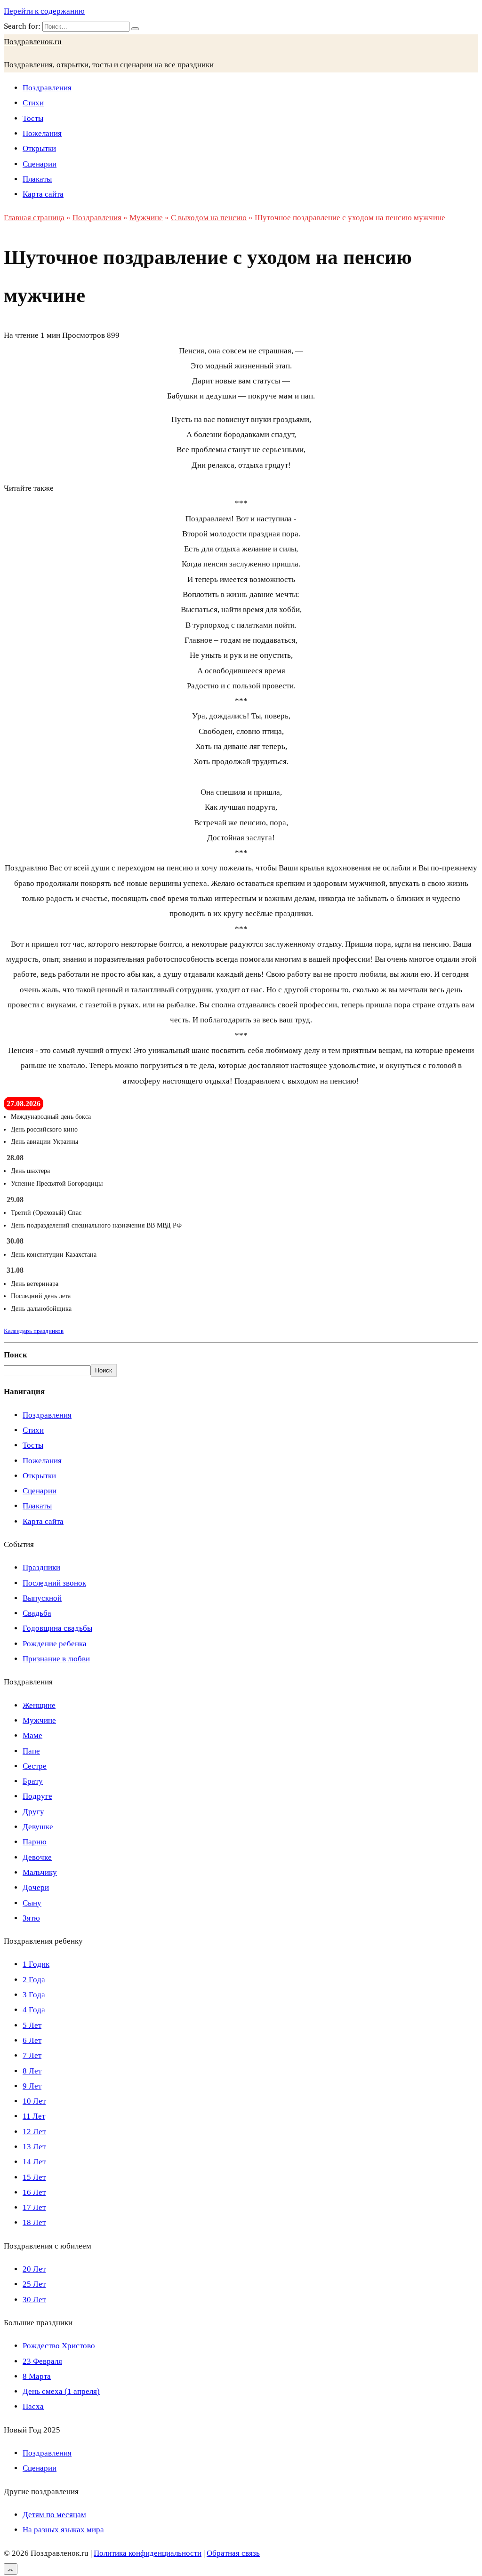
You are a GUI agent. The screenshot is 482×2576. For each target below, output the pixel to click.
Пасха (33, 2406)
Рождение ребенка (55, 1644)
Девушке (38, 1827)
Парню (35, 1842)
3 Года (34, 1995)
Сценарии (40, 164)
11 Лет (34, 2116)
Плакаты (37, 179)
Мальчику (40, 1872)
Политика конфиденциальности (148, 2553)
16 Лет (34, 2192)
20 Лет (34, 2269)
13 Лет (34, 2147)
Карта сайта (43, 194)
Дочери (36, 1887)
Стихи (33, 103)
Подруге (37, 1796)
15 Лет (34, 2177)
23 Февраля (42, 2361)
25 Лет (34, 2284)
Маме (32, 1735)
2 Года (34, 1980)
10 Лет (34, 2101)
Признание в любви (56, 1659)
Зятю (31, 1918)
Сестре (35, 1766)
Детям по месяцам (54, 2515)
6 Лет (32, 2040)
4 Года (34, 2010)
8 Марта (37, 2376)
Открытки (39, 148)
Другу (33, 1812)
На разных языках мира (63, 2530)
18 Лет (34, 2222)
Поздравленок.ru (33, 42)
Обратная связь (233, 2553)
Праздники (41, 1567)
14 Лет (34, 2162)
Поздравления (47, 88)
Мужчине (39, 1720)
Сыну (32, 1903)
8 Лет (32, 2071)
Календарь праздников (34, 1331)
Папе (31, 1751)
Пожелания (42, 133)
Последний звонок (54, 1583)
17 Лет (34, 2207)
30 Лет (34, 2300)
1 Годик (36, 1964)
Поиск (16, 1355)
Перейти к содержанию (44, 11)
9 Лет (32, 2086)
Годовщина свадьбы (57, 1628)
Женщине (39, 1705)
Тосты (33, 118)
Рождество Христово (59, 2346)
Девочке (37, 1857)
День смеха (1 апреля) (61, 2391)
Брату (33, 1781)
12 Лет (34, 2132)
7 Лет (32, 2055)
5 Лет (32, 2025)
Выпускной (42, 1598)
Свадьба (37, 1613)
